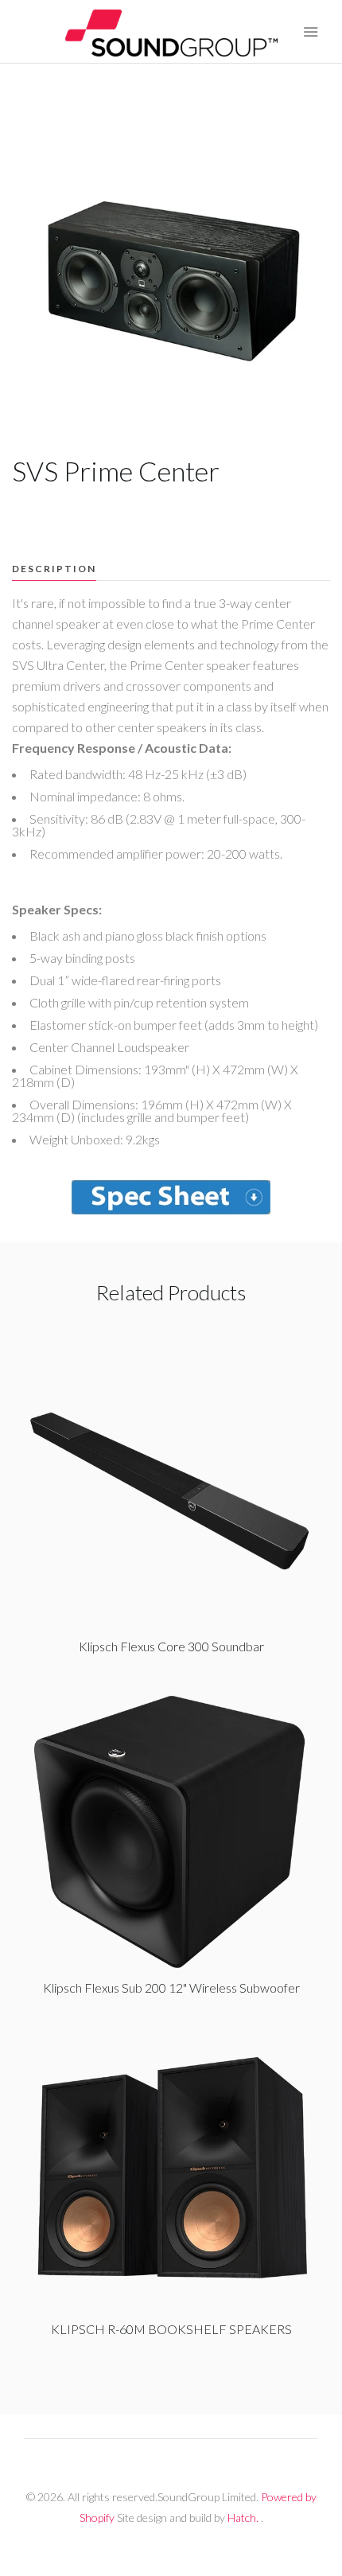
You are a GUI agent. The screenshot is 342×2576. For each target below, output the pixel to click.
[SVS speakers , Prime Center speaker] (171, 1197)
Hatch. (243, 2518)
